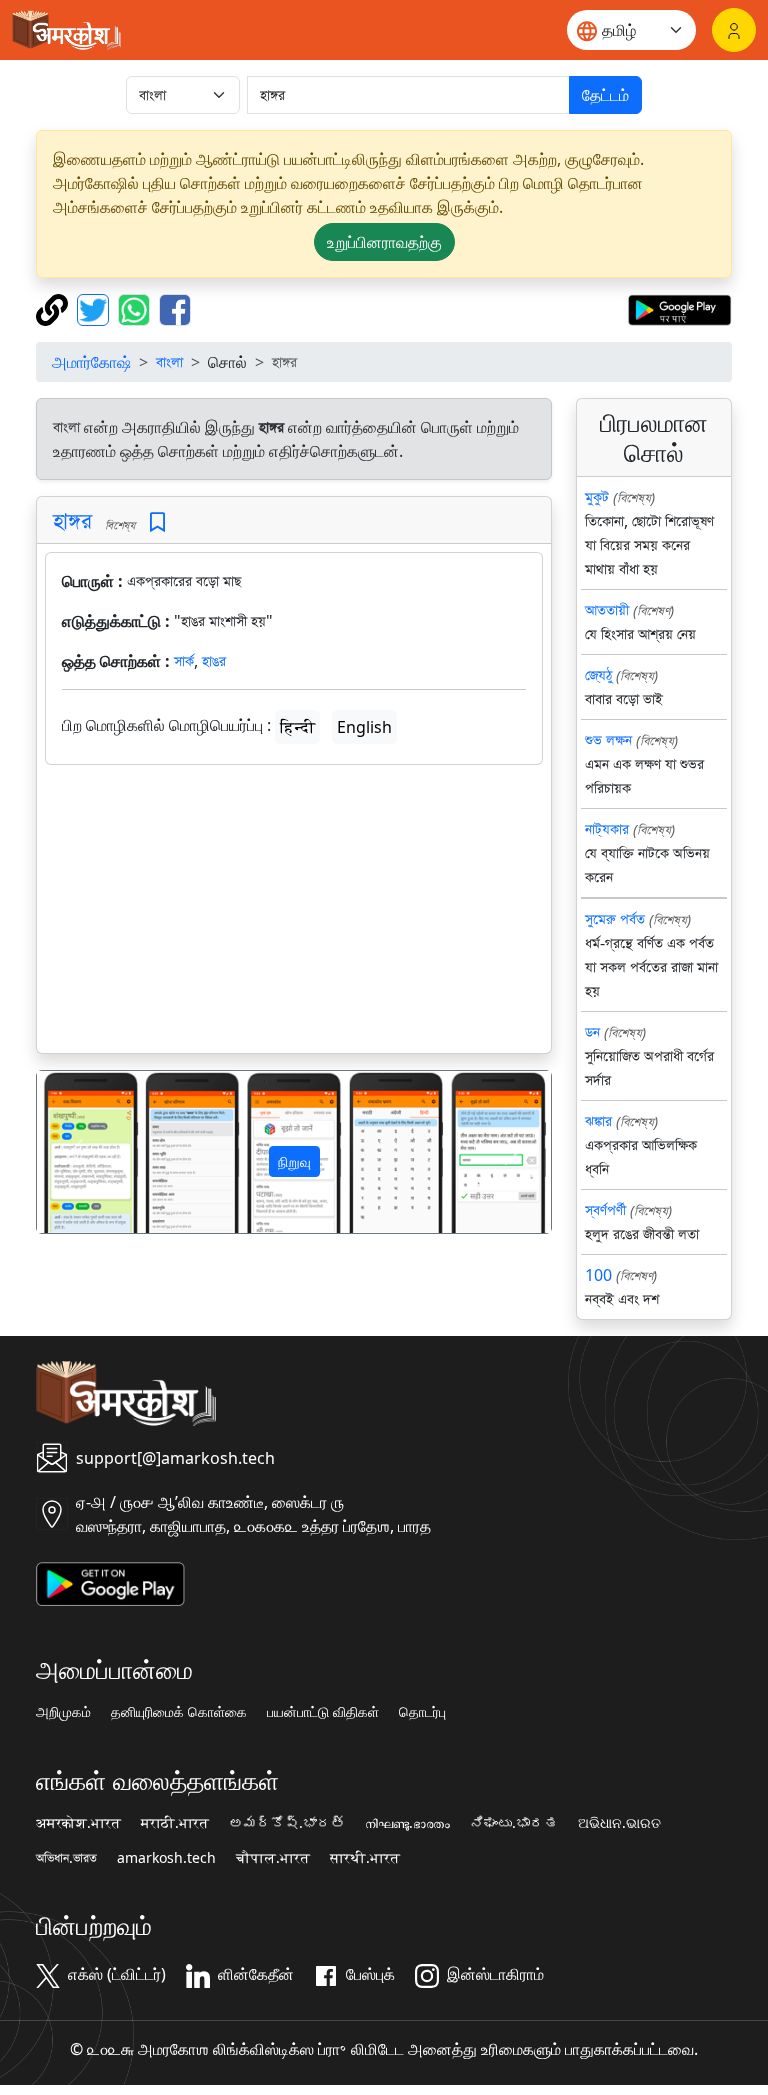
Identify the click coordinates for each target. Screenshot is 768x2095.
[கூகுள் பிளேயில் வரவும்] (679, 308)
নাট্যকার (607, 829)
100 (598, 1275)
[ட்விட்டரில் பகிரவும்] (95, 308)
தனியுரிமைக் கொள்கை (179, 1712)
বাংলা (169, 362)
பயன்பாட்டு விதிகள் (323, 1712)
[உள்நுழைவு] (734, 30)
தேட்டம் (605, 95)
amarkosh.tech (166, 1858)
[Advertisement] (294, 913)
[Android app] (110, 1582)
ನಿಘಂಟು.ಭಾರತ (514, 1823)
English (364, 727)
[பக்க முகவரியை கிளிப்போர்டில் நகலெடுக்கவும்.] (54, 308)
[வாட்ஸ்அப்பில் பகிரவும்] (136, 308)
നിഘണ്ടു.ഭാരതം (407, 1823)
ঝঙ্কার (598, 1121)
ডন (592, 1032)
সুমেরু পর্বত (615, 919)
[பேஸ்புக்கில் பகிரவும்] (175, 308)
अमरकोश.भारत (78, 1823)
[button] (75, 1151)
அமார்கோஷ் (91, 362)
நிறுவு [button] (294, 1161)
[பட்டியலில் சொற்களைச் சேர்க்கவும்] (157, 522)
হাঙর (214, 661)
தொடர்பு (422, 1712)
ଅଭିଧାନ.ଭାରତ (619, 1823)
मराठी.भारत (175, 1823)
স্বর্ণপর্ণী (605, 1210)
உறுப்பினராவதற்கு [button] (384, 242)
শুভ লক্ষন (608, 740)
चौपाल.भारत (273, 1858)
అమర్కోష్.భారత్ (287, 1823)
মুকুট (597, 497)
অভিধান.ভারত (66, 1858)
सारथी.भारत (365, 1858)
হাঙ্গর (72, 520)
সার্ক (184, 661)
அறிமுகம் (63, 1712)
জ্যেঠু (598, 675)
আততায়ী (607, 610)
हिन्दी (297, 727)
